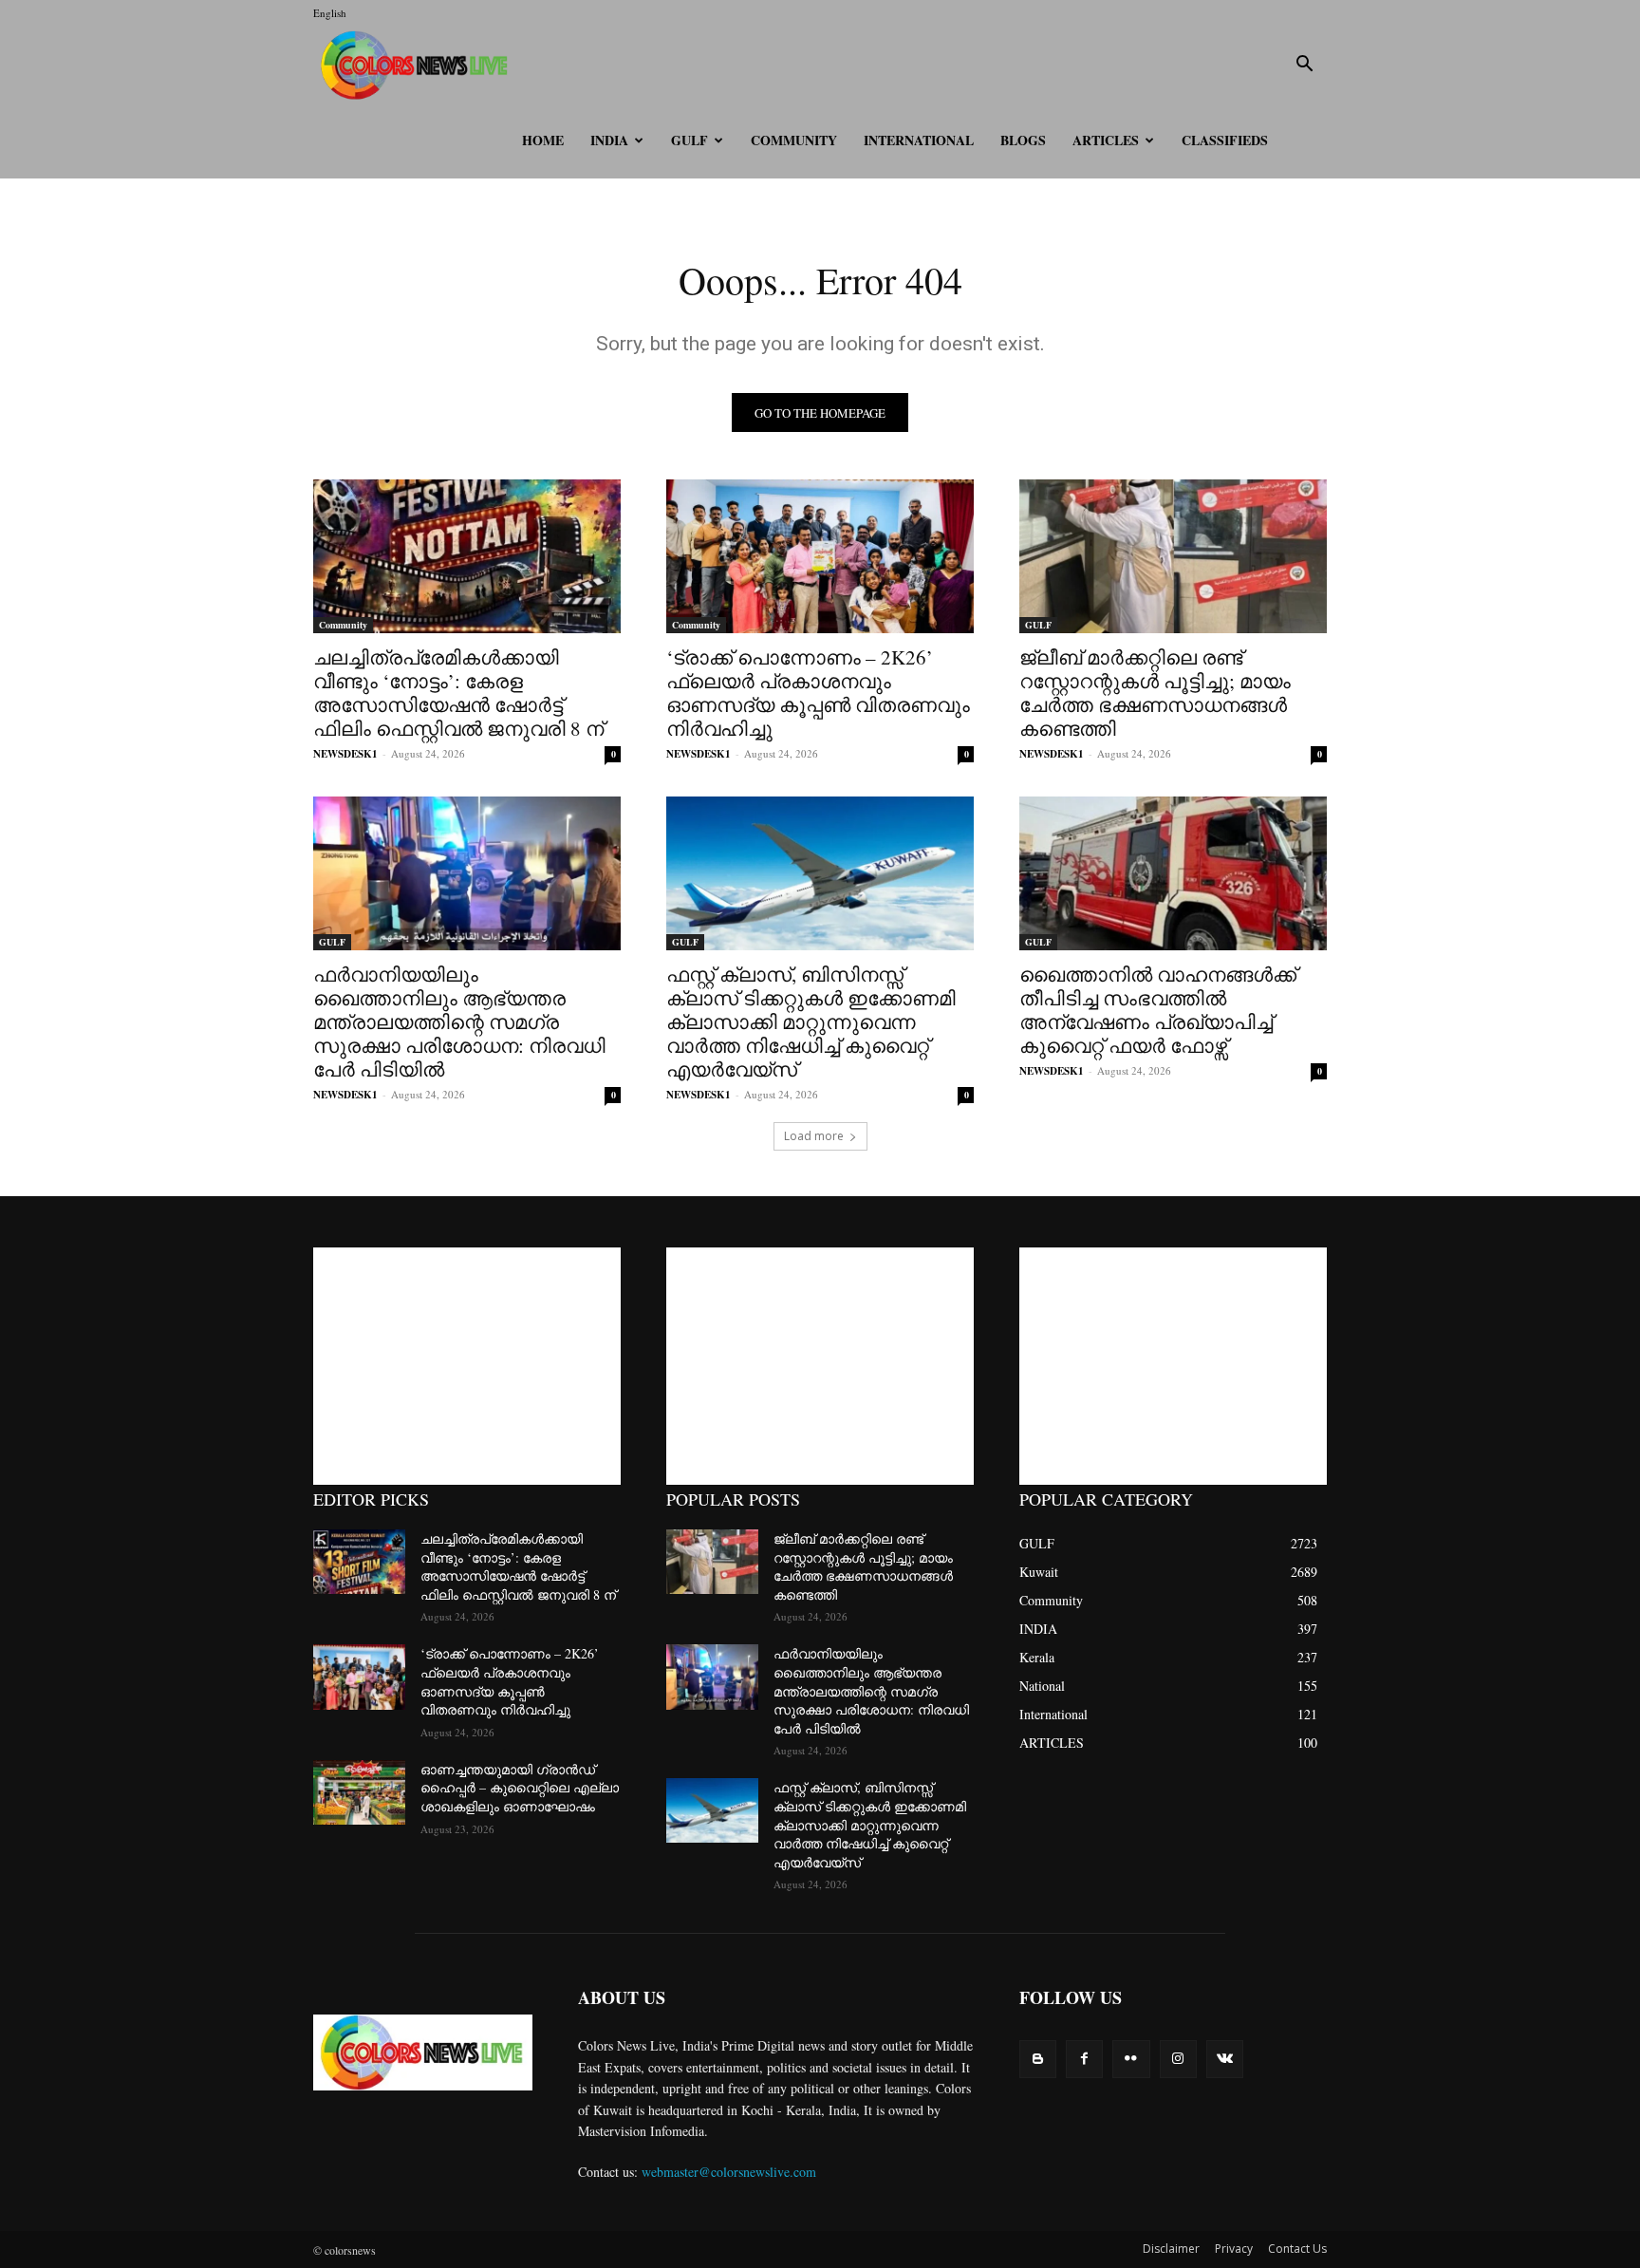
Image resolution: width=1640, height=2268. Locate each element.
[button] (1304, 66)
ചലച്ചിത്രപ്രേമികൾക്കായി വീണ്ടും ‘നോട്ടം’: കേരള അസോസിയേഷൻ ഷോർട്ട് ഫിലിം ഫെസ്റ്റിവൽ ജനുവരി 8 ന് (458, 693)
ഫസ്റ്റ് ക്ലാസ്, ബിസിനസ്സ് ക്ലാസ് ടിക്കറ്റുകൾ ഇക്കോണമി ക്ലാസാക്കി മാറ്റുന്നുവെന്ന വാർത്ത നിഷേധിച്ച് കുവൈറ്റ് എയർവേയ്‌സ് (811, 1022)
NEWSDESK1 (345, 754)
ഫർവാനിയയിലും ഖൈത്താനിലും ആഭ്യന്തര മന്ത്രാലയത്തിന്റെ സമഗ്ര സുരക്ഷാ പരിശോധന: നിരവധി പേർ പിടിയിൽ (459, 1022)
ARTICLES (1106, 140)
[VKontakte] (1225, 2059)
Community (794, 140)
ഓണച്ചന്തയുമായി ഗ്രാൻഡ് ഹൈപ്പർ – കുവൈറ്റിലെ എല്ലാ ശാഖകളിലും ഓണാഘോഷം (520, 1788)
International (919, 140)
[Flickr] (1131, 2059)
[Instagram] (1178, 2059)
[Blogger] (1038, 2059)
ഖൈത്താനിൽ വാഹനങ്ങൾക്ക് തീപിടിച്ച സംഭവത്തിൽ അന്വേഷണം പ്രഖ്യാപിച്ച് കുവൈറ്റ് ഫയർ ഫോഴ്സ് (1158, 1010)
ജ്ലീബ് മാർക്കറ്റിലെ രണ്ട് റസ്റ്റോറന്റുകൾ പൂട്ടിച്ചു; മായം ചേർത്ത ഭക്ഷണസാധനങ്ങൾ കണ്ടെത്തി (1155, 693)
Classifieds (1225, 140)
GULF (690, 140)
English (330, 13)
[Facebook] (1084, 2059)
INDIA (609, 140)
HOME (543, 140)
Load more (814, 1136)
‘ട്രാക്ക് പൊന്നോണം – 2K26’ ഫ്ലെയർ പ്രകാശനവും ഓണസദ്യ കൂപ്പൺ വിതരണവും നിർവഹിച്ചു (818, 693)
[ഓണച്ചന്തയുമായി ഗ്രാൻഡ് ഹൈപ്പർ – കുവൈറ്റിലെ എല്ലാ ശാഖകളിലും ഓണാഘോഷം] (359, 1792)
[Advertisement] (467, 1366)
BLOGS (1023, 140)
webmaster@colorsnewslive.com (729, 2172)
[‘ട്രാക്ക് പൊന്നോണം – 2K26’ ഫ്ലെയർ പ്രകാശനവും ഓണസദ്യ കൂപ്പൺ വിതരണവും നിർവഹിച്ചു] (820, 556)
